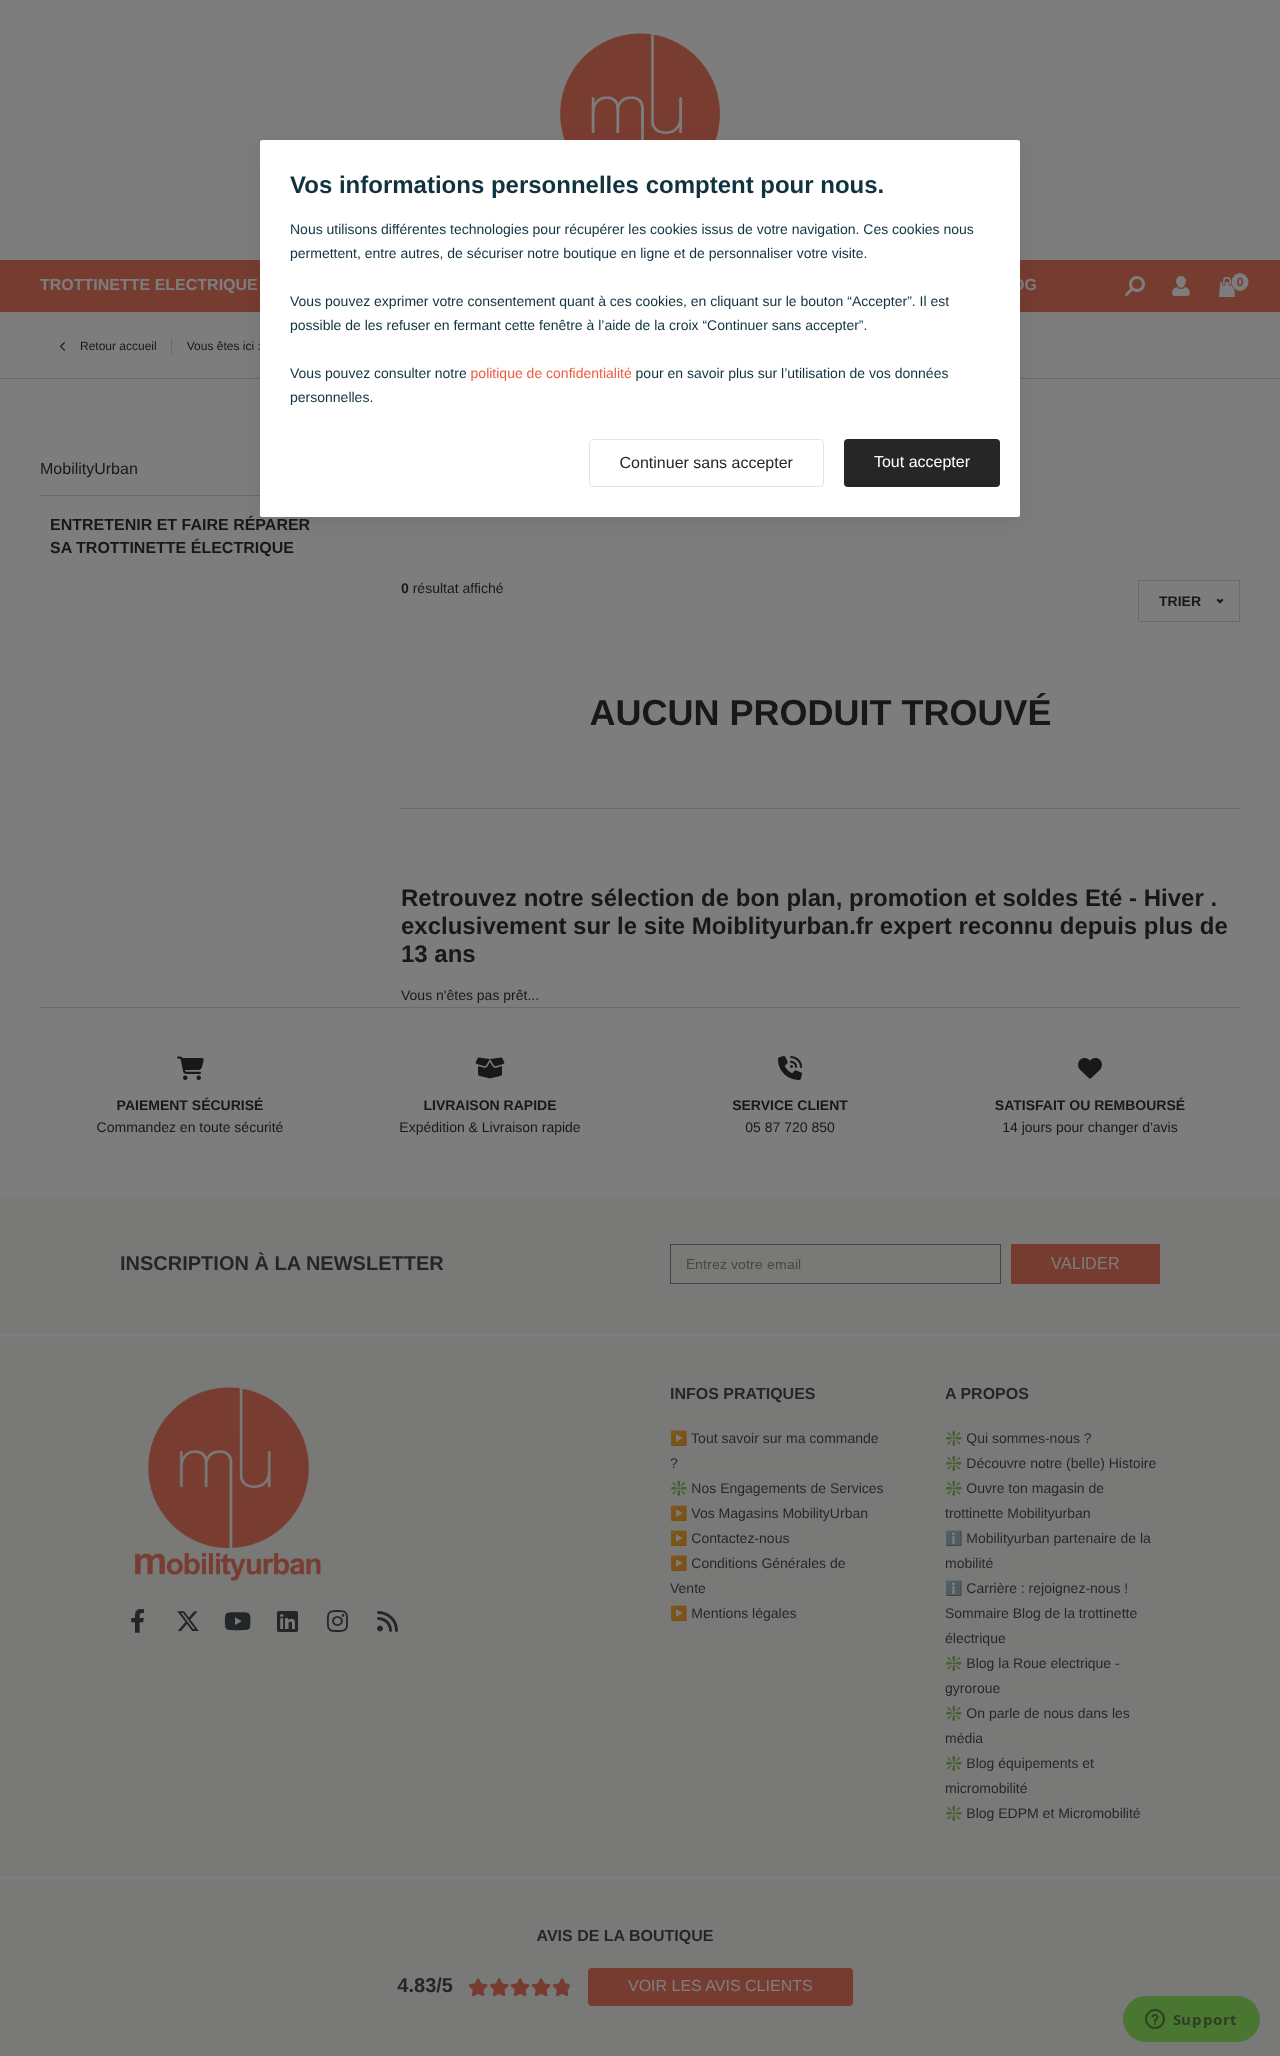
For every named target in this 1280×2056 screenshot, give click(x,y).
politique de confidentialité (551, 373)
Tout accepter (922, 462)
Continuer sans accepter (706, 463)
